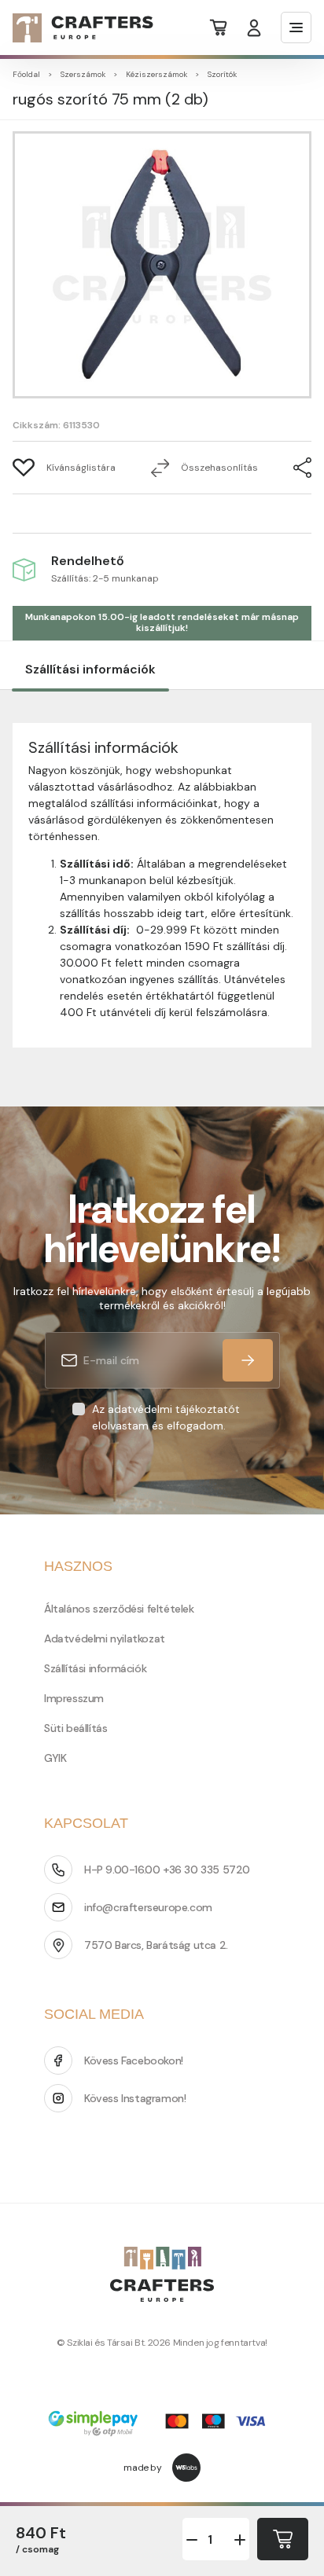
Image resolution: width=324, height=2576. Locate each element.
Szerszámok (83, 74)
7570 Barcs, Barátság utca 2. (156, 1945)
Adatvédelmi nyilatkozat (105, 1638)
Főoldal (26, 74)
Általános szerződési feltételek (119, 1609)
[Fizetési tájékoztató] (162, 2425)
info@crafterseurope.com (148, 1907)
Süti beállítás (75, 1728)
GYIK (55, 1758)
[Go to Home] (74, 28)
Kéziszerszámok (156, 74)
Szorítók (222, 74)
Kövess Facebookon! (134, 2060)
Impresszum (74, 1698)
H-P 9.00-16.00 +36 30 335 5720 (167, 1870)
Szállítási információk (90, 669)
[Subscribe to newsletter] (248, 1360)
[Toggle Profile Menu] (254, 28)
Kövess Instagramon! (135, 2098)
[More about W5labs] (186, 2468)
